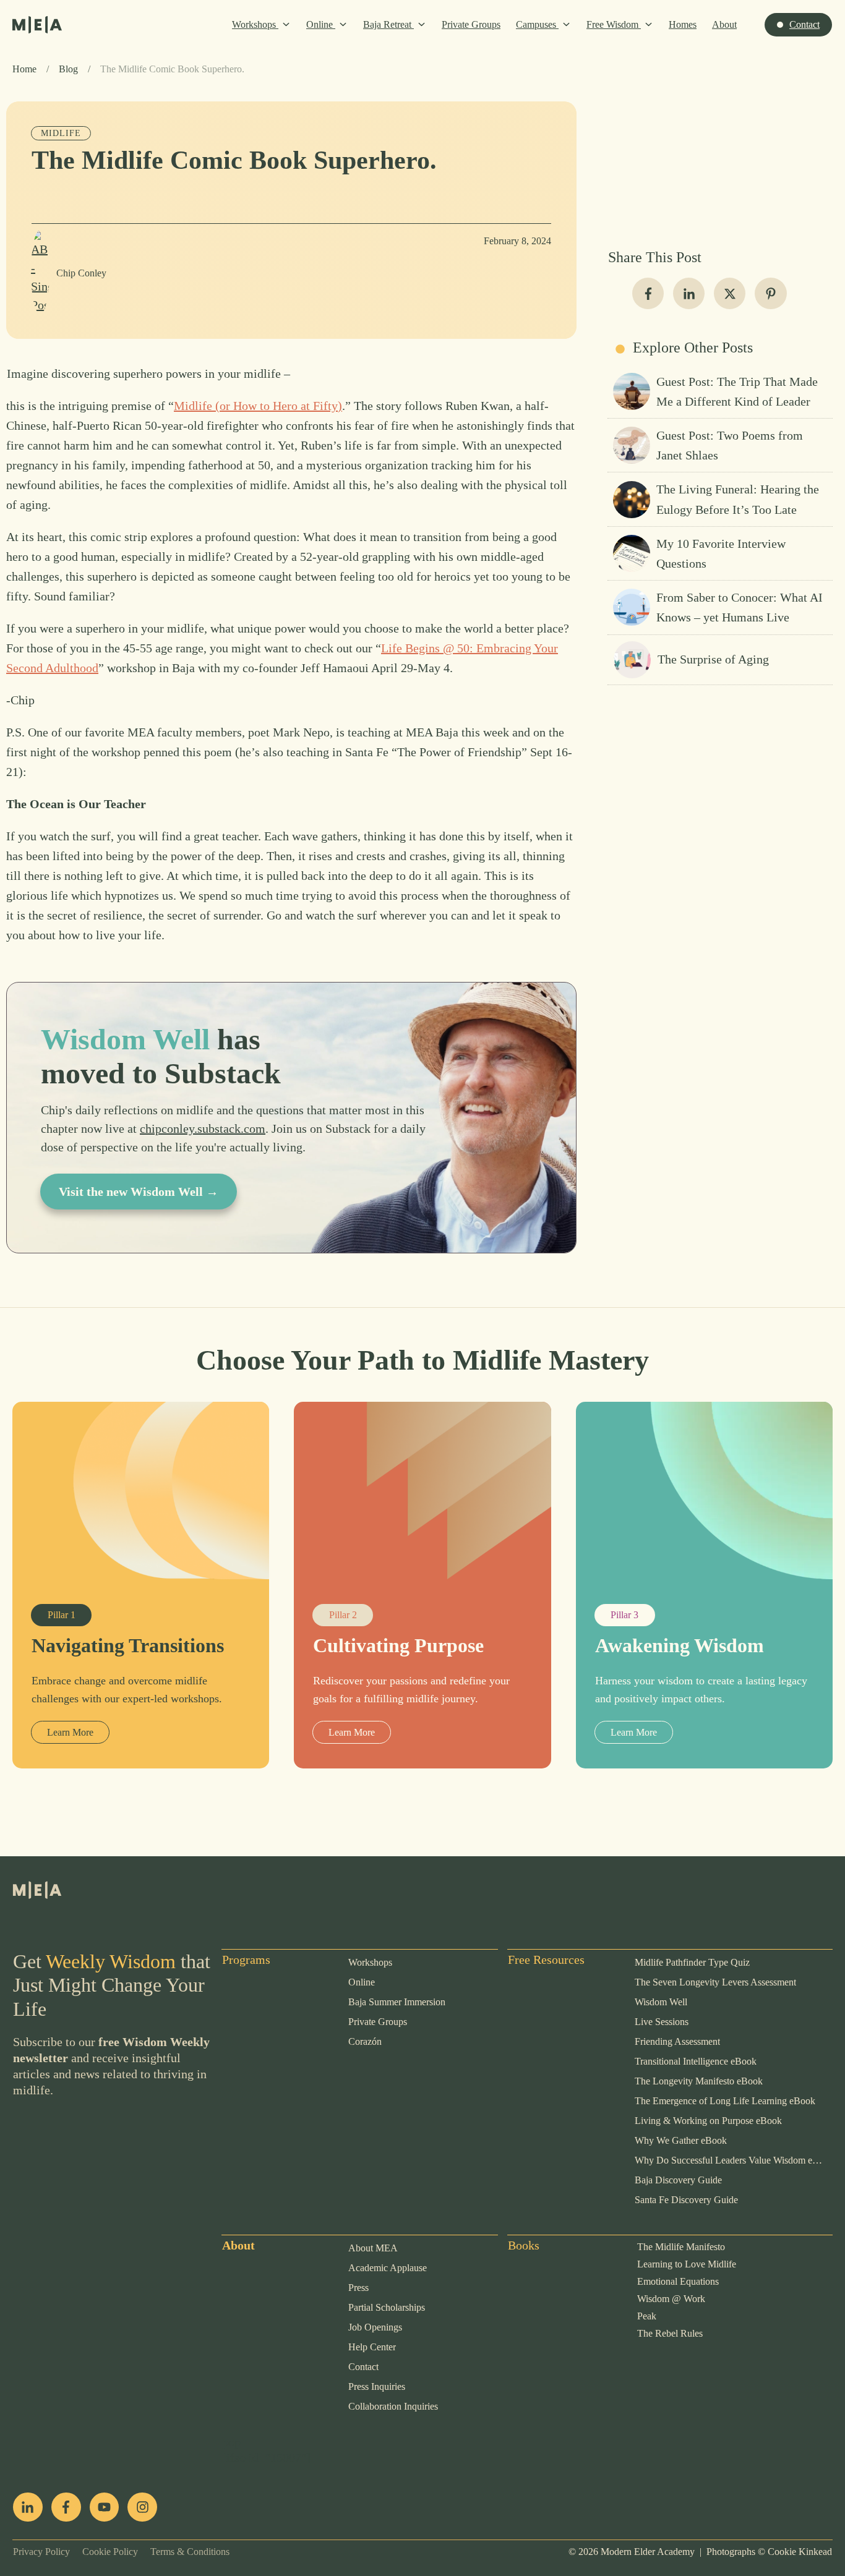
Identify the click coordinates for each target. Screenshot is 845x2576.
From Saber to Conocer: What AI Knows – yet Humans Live (720, 607)
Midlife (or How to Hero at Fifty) (258, 406)
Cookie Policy (104, 2552)
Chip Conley (81, 273)
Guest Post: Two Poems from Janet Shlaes (720, 445)
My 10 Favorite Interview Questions (720, 553)
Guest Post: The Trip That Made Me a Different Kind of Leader (720, 391)
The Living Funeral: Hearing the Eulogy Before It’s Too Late (720, 499)
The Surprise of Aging (720, 660)
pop (231, 2442)
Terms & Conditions (184, 2552)
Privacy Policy (41, 2552)
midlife (61, 133)
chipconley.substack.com (203, 1128)
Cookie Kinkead (800, 2552)
